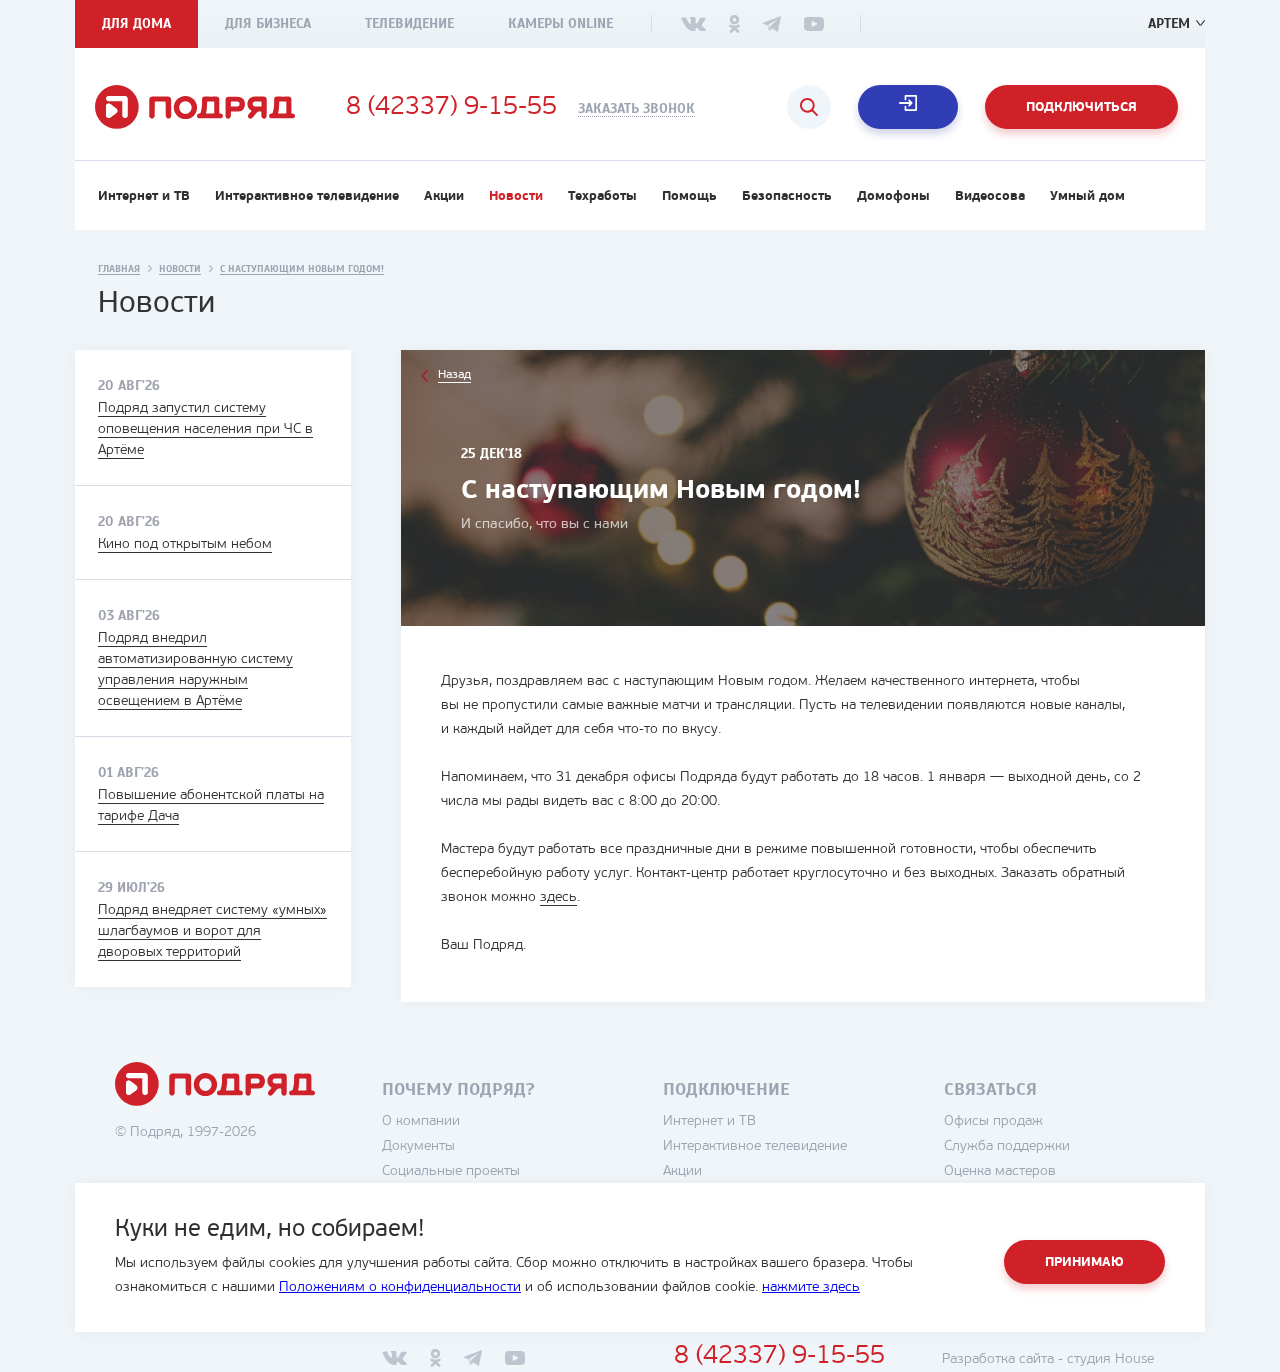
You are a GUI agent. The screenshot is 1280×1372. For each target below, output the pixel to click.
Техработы (602, 196)
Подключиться (1081, 107)
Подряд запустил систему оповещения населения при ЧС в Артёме (205, 429)
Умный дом (1087, 196)
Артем (1169, 23)
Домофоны (893, 196)
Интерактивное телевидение (307, 196)
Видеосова (990, 196)
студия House (1110, 1359)
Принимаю (1084, 1262)
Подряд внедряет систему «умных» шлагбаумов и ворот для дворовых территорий (212, 931)
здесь (558, 897)
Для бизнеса (268, 23)
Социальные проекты (451, 1171)
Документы (418, 1146)
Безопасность (787, 196)
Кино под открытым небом (185, 544)
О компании (421, 1121)
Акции (444, 196)
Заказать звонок (636, 109)
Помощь (689, 196)
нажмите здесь (811, 1287)
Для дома (136, 23)
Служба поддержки (1007, 1146)
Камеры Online (560, 23)
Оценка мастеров (1000, 1171)
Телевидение (409, 23)
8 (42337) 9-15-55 (451, 108)
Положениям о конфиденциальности (400, 1287)
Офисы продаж (993, 1121)
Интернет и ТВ (144, 196)
